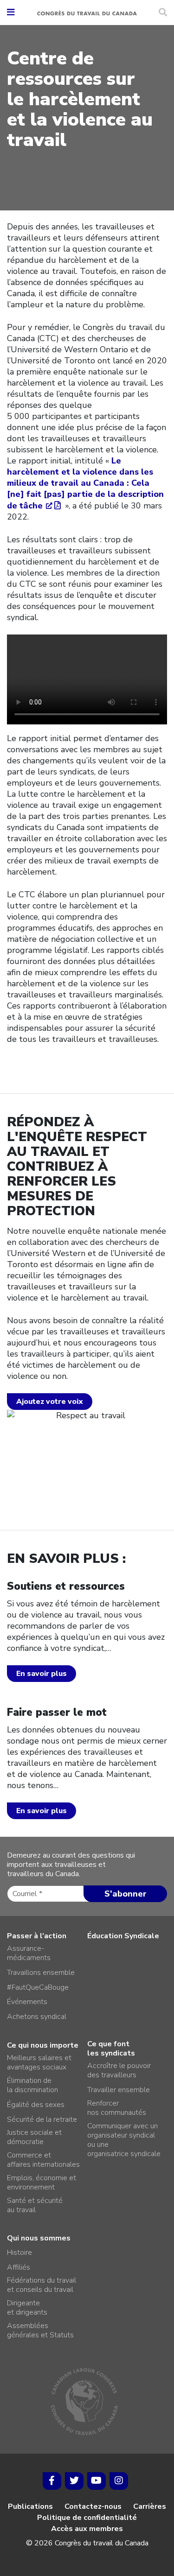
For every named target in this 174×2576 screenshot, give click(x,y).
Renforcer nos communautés (117, 2108)
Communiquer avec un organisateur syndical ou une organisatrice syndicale (124, 2140)
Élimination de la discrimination (32, 2085)
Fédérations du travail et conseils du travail (42, 2285)
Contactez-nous (93, 2506)
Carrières (150, 2506)
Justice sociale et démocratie (34, 2137)
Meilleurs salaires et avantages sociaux (39, 2062)
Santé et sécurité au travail (35, 2205)
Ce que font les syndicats (111, 2049)
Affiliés (19, 2267)
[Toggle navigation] (11, 13)
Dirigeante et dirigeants (27, 2308)
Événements (27, 2002)
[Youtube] (97, 2481)
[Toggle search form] (163, 13)
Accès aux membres (87, 2529)
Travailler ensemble (119, 2090)
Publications (30, 2506)
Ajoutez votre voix (50, 1402)
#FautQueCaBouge (38, 1987)
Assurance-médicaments (29, 1953)
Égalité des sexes (36, 2105)
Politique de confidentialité (87, 2518)
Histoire (19, 2252)
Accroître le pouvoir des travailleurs (119, 2070)
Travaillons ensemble (41, 1973)
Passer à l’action (37, 1936)
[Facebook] (52, 2481)
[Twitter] (74, 2481)
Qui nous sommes (39, 2238)
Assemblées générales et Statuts (40, 2330)
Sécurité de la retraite (42, 2119)
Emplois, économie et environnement (42, 2183)
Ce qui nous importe (43, 2045)
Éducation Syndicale (123, 1936)
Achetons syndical (37, 2017)
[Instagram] (119, 2481)
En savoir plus (42, 1674)
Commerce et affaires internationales (43, 2160)
